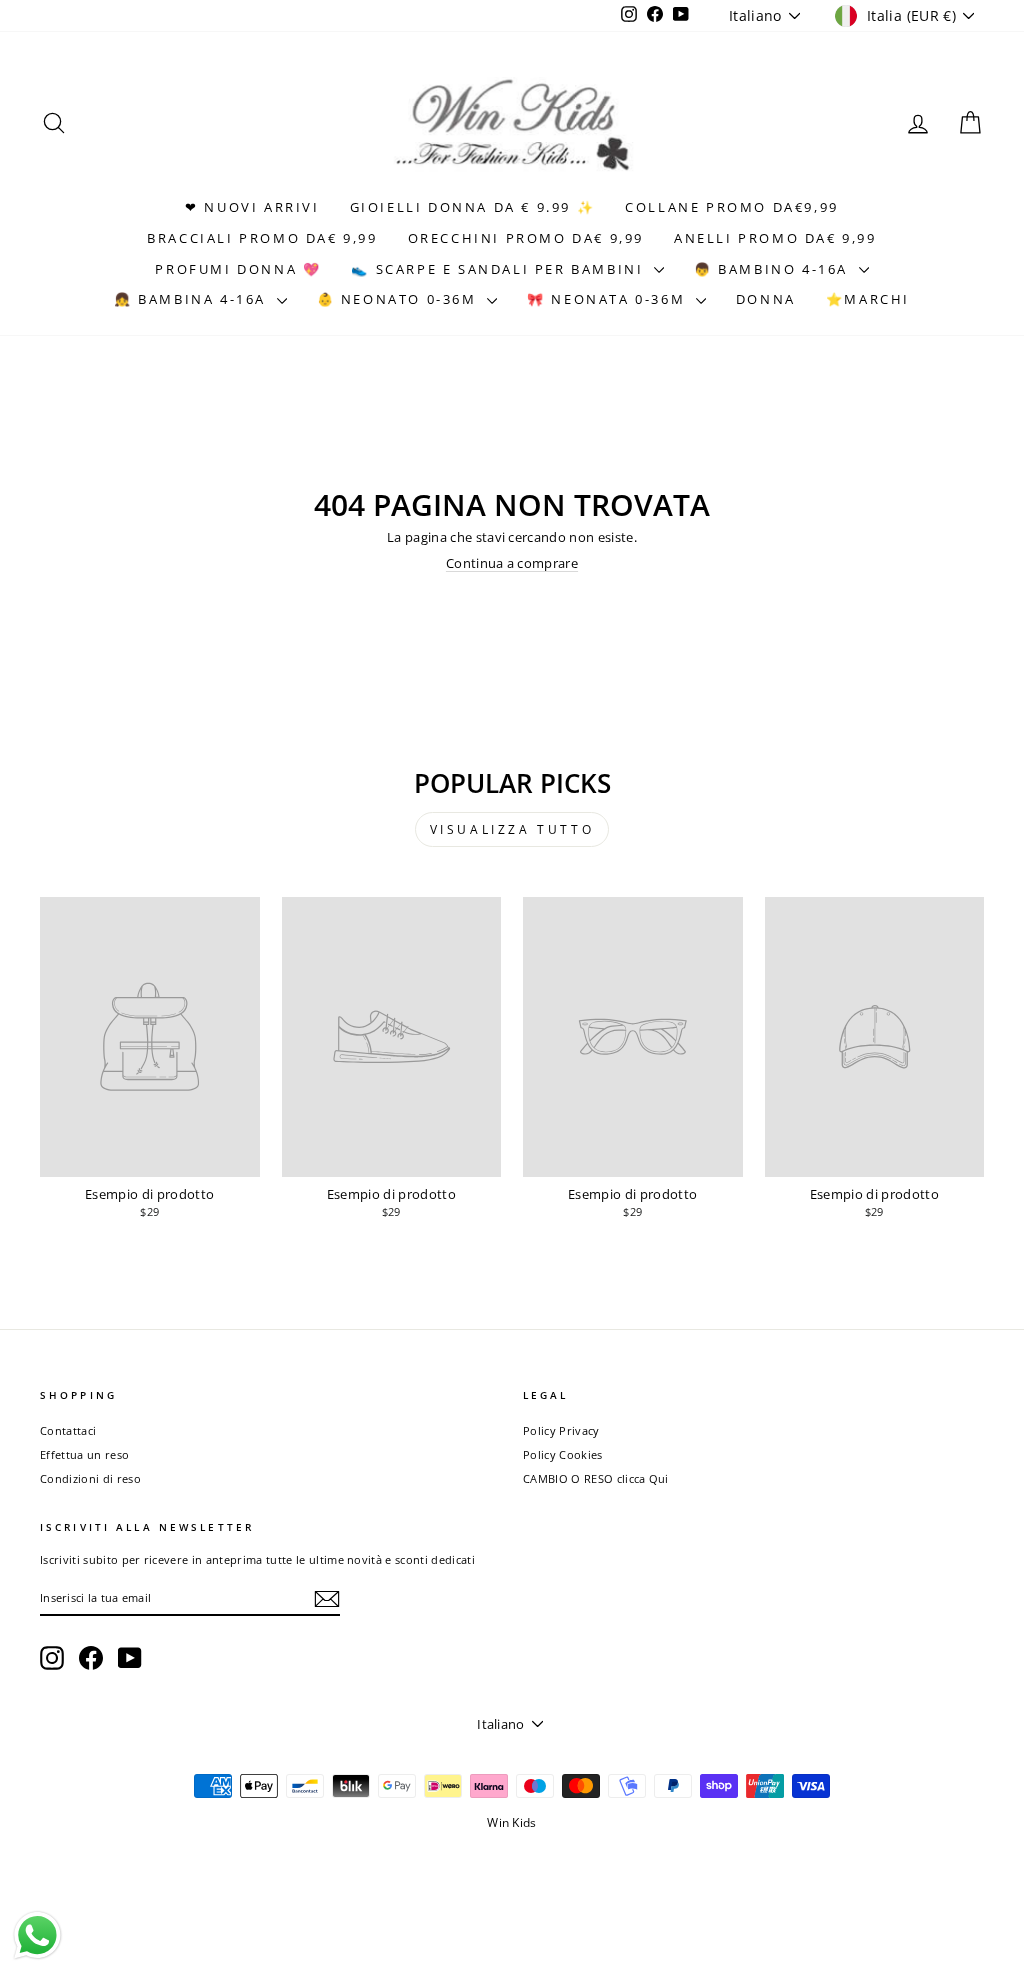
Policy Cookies (563, 1454)
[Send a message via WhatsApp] (37, 1935)
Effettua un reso (84, 1454)
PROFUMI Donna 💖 (238, 269)
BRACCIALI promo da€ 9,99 (262, 238)
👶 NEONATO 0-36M (400, 299)
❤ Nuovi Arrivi (252, 207)
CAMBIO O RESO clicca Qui (596, 1478)
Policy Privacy (561, 1430)
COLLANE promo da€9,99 (732, 207)
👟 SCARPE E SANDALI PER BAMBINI (500, 269)
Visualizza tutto (512, 829)
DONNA (766, 299)
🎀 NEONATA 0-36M (609, 299)
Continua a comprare (512, 563)
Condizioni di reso (90, 1478)
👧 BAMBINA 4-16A (193, 299)
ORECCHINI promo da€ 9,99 (526, 238)
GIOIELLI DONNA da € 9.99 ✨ (473, 207)
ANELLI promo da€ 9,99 (775, 238)
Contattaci (68, 1430)
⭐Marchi (868, 299)
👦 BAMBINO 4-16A (774, 269)
